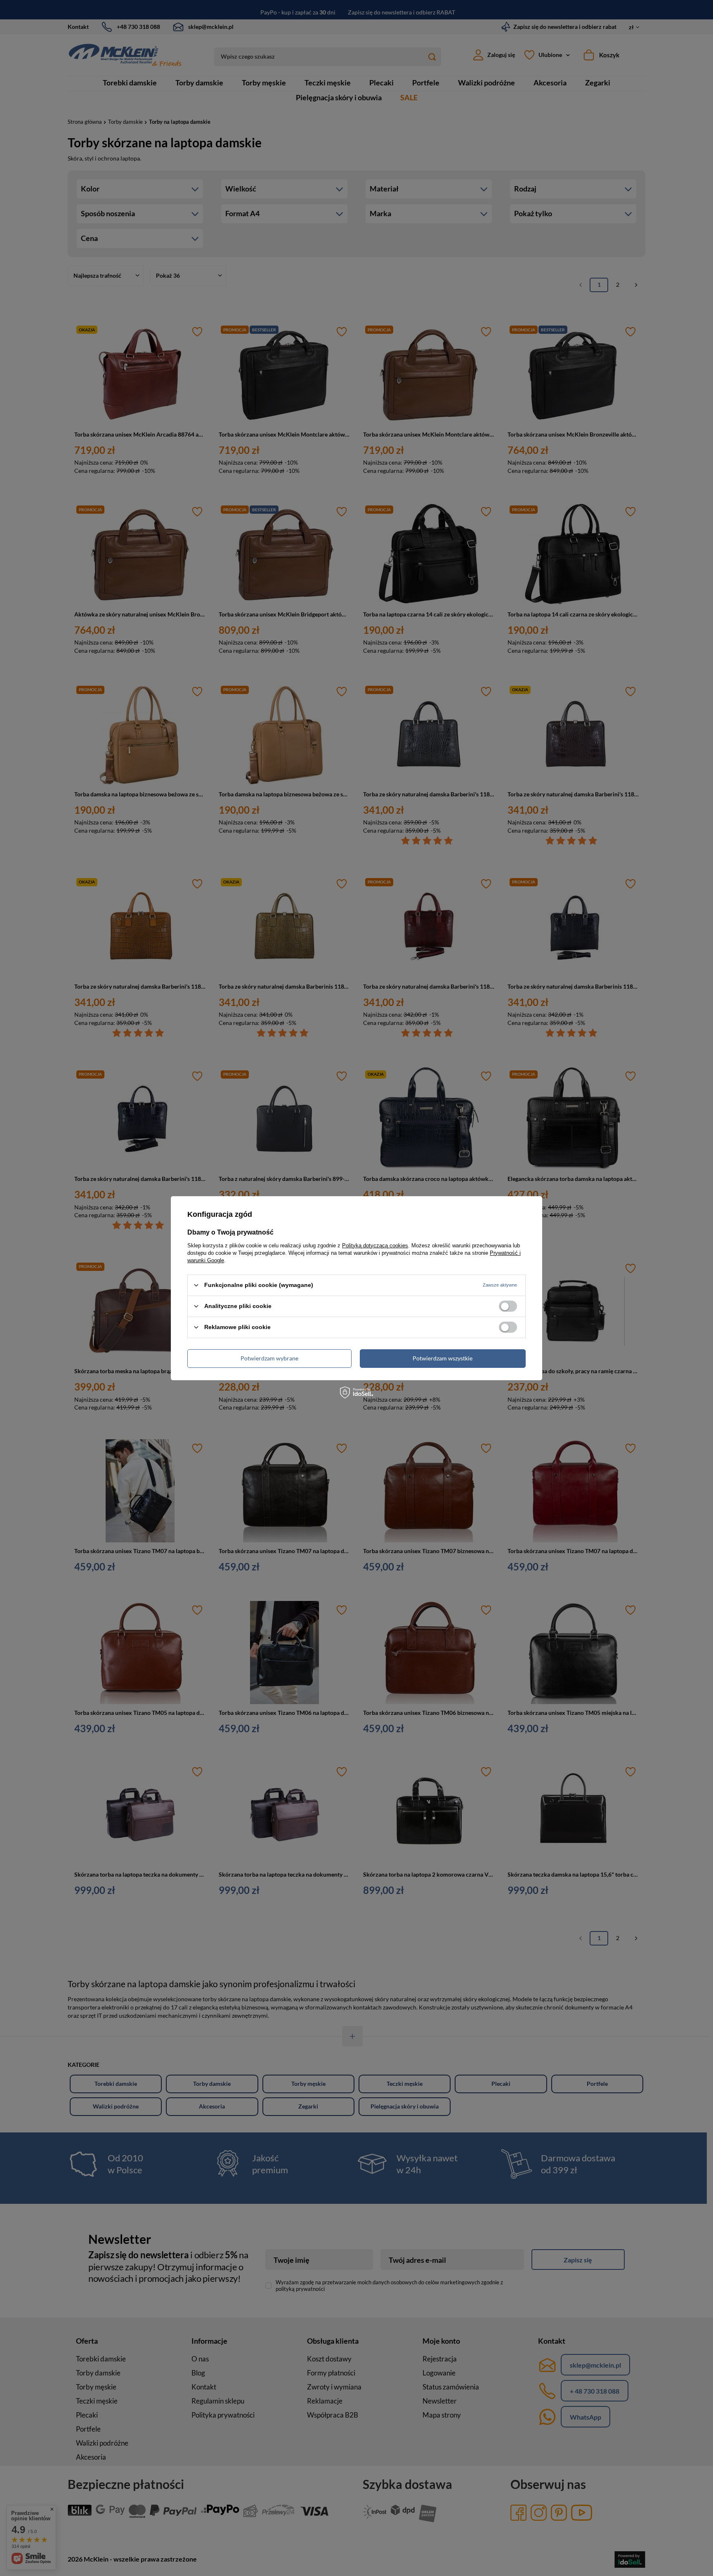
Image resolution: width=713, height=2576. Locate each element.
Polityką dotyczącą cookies (375, 1245)
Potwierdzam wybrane (269, 1358)
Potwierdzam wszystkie (443, 1358)
